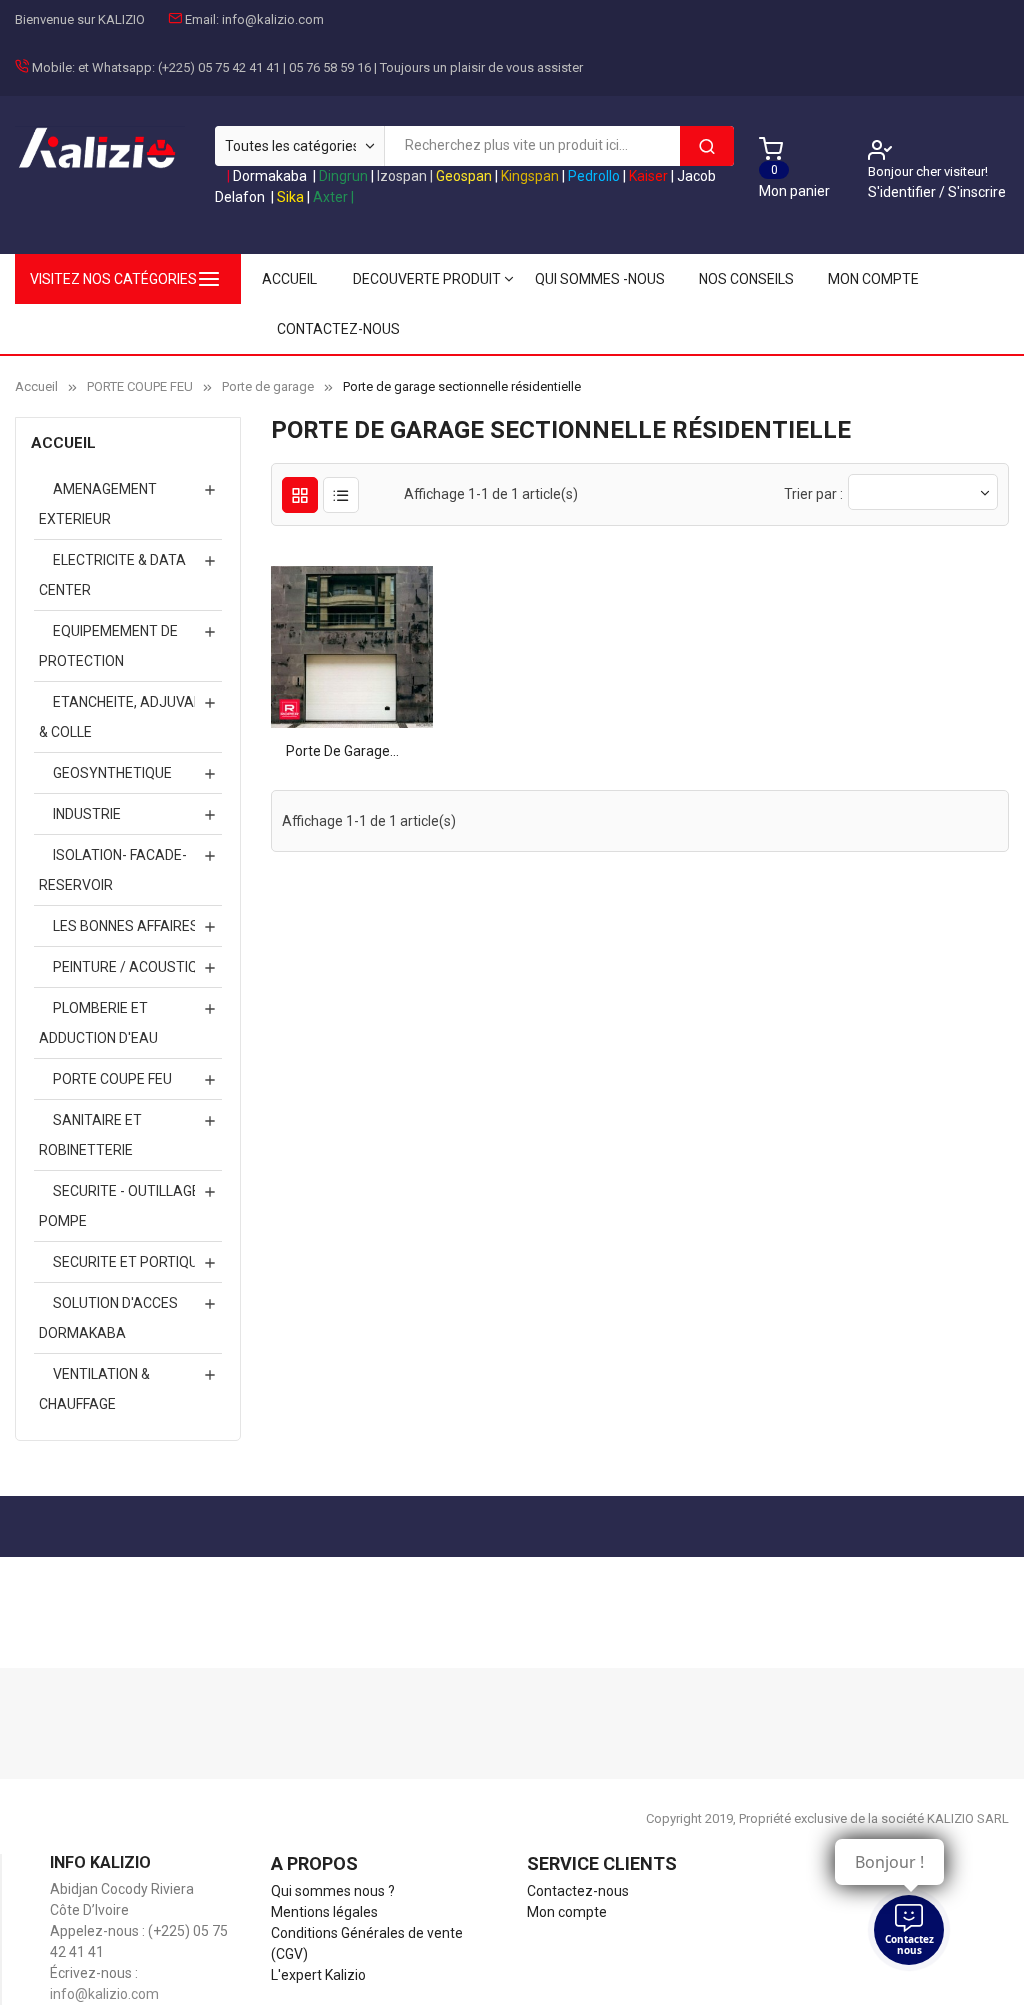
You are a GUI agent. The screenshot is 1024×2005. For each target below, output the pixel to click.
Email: (202, 19)
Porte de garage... (342, 751)
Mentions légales (324, 1912)
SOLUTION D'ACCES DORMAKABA (108, 1318)
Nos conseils (746, 279)
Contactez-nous (338, 329)
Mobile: (53, 67)
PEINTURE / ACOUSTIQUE (134, 967)
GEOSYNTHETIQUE (112, 773)
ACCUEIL (289, 279)
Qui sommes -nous (600, 279)
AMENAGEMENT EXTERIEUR (98, 504)
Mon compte (873, 279)
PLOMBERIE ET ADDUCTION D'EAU (98, 1023)
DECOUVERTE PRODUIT (427, 279)
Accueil (63, 443)
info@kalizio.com (273, 19)
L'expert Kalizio (318, 1975)
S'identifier (903, 192)
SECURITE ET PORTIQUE (129, 1262)
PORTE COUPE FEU (112, 1079)
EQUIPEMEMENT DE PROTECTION (108, 646)
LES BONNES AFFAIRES (126, 926)
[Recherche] (707, 146)
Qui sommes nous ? (333, 1891)
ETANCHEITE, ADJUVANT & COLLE (125, 717)
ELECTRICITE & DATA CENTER (112, 575)
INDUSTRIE (87, 814)
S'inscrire (977, 192)
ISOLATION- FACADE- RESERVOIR (113, 870)
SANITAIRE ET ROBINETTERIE (90, 1135)
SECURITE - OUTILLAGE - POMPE (123, 1206)
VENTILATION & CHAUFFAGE (94, 1389)
